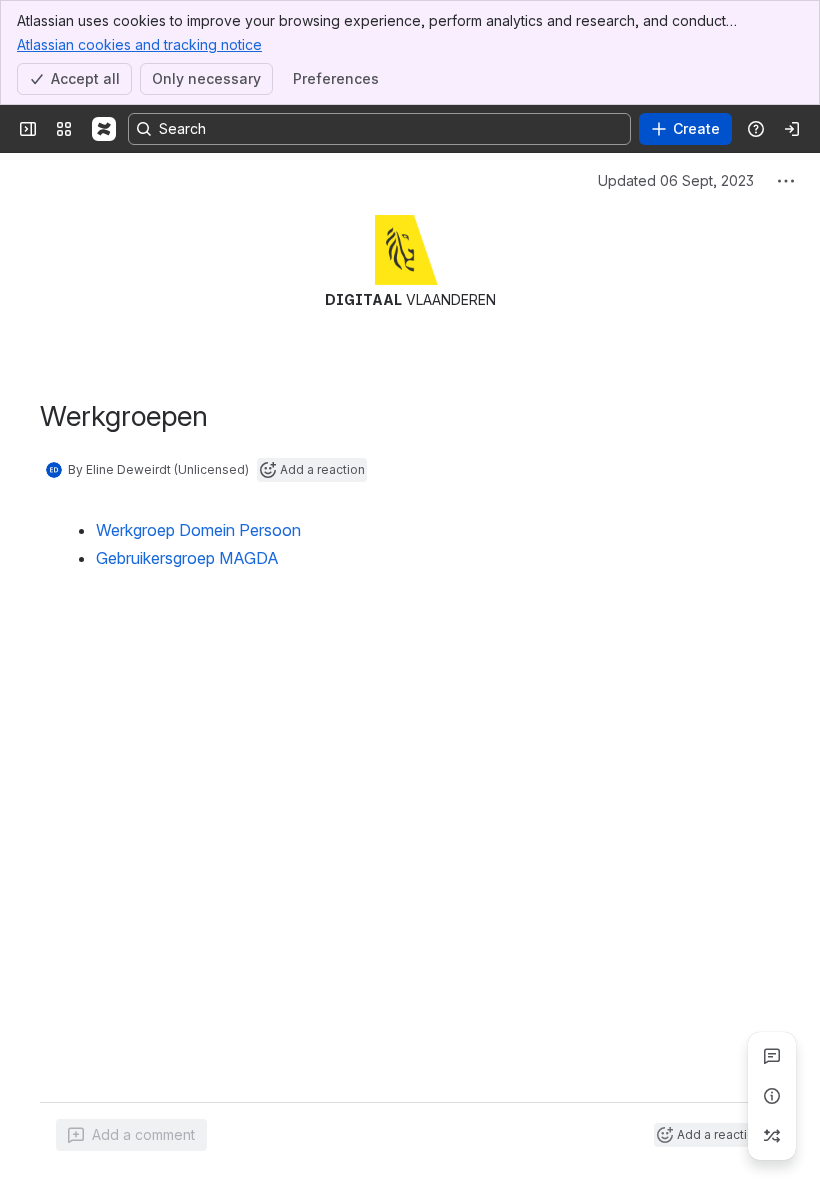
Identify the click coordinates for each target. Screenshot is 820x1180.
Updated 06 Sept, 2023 (676, 180)
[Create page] (772, 1136)
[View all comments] (772, 1056)
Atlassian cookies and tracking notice (139, 44)
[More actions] (786, 181)
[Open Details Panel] (772, 1096)
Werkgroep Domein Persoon (198, 530)
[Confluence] (104, 129)
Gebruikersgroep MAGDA (187, 558)
